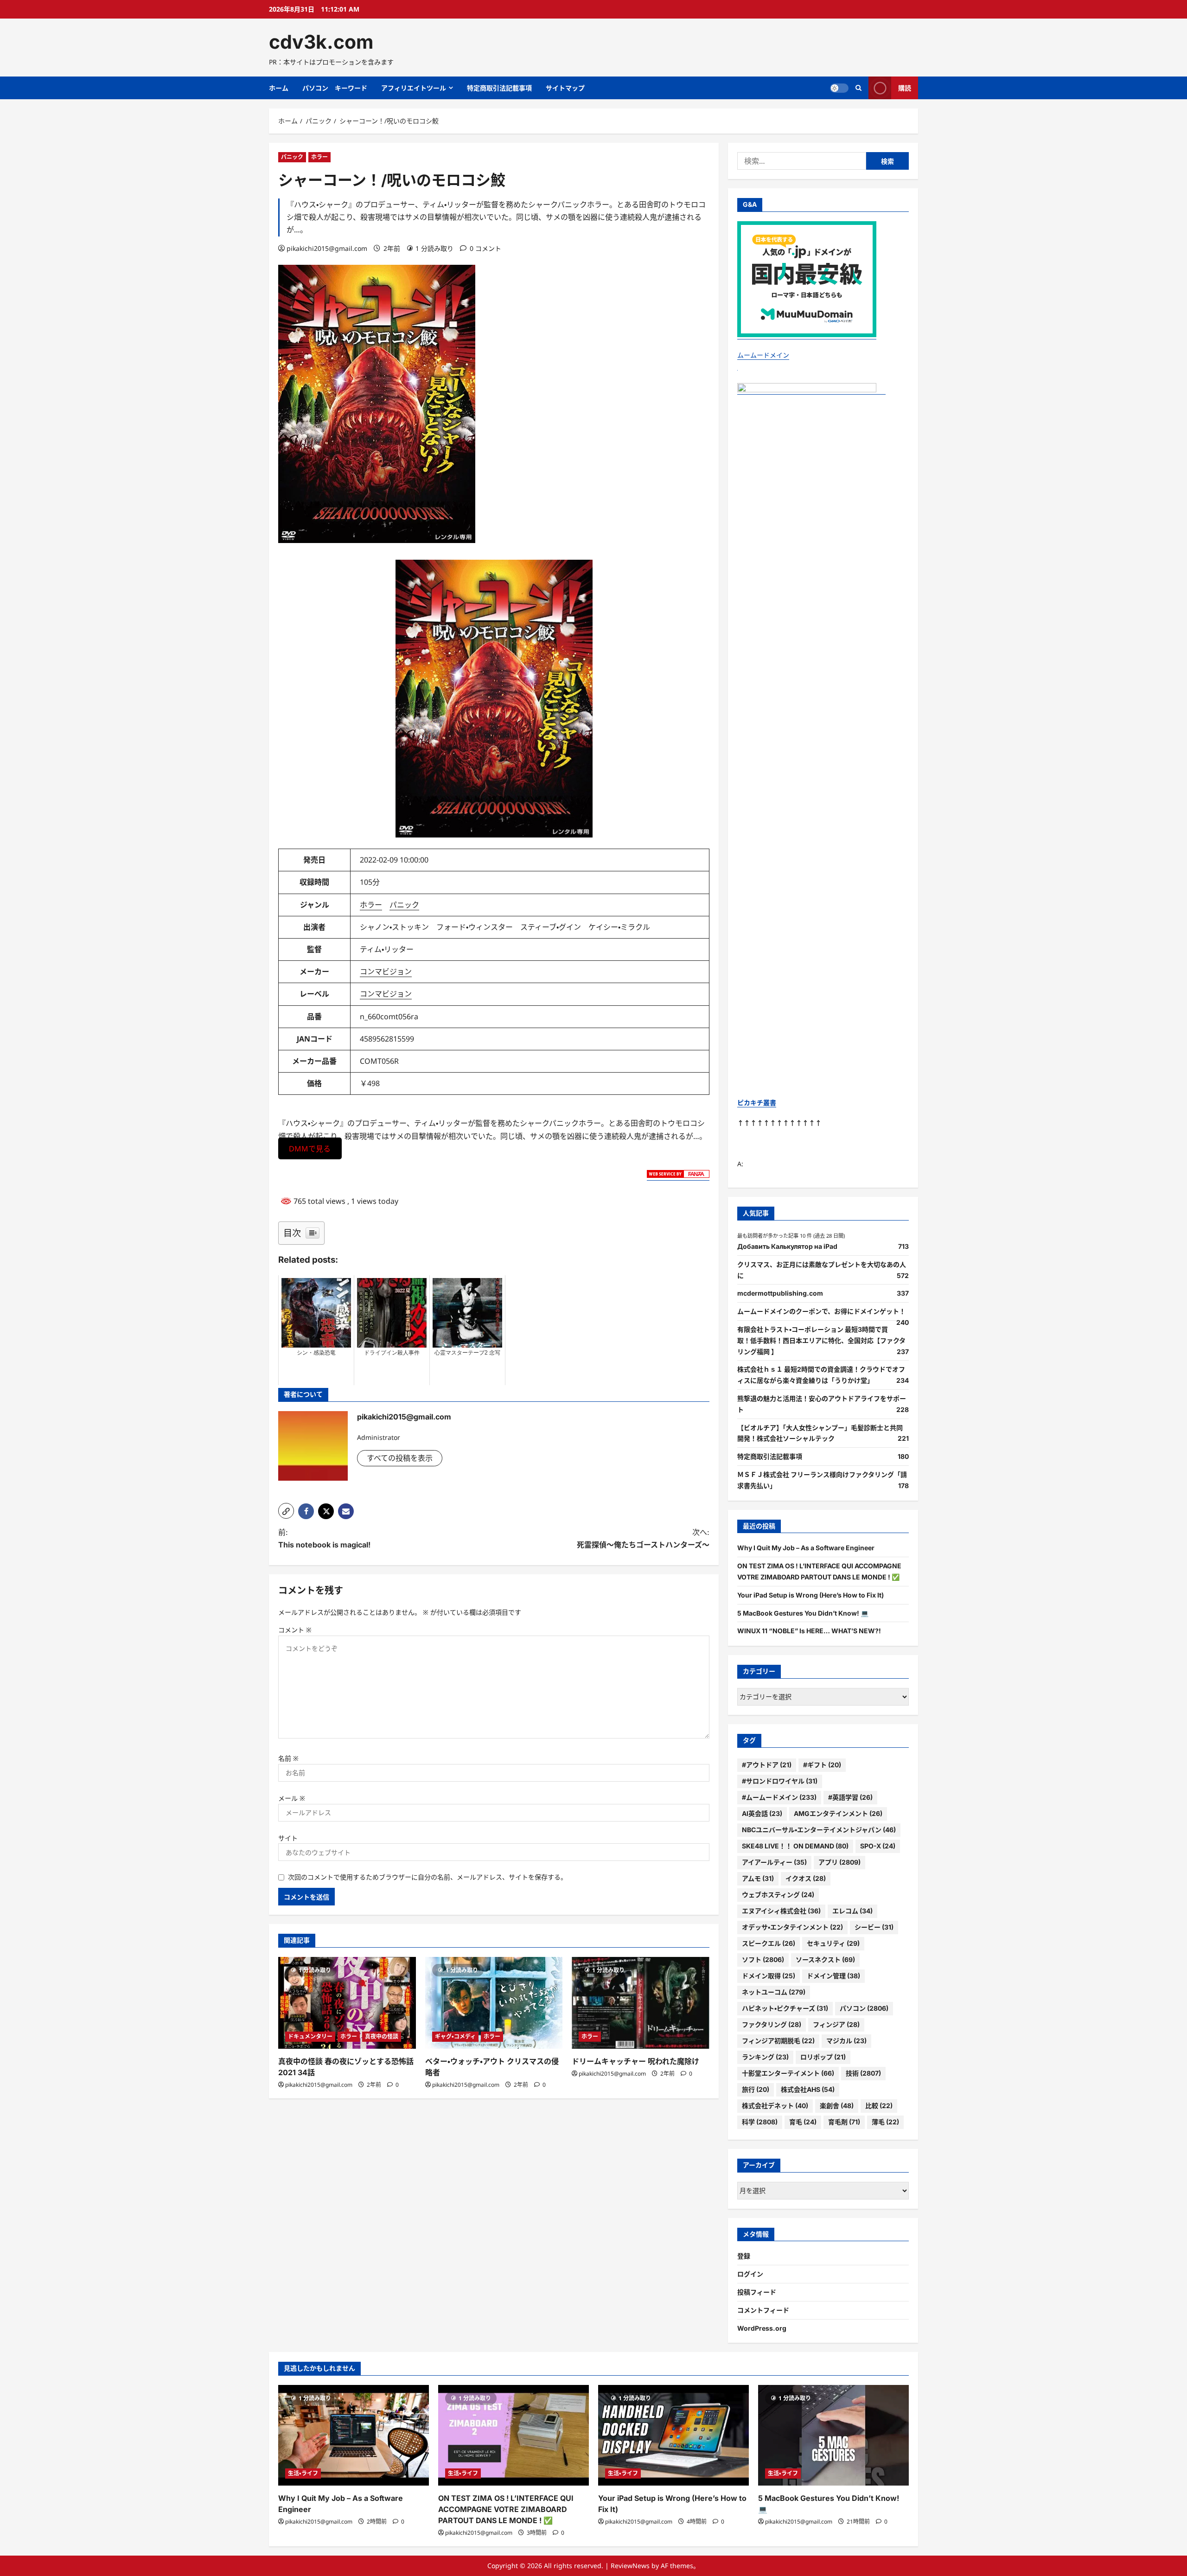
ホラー (319, 157)
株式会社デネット (775, 2106)
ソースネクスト (825, 1959)
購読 (905, 88)
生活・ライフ (303, 2473)
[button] (286, 1511)
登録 (744, 2256)
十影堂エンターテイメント (788, 2073)
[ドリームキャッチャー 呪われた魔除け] (641, 2003)
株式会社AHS (808, 2089)
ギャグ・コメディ (455, 2036)
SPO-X (878, 1846)
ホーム (279, 88)
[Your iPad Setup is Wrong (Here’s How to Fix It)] (673, 2435)
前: (324, 1538)
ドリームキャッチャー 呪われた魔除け (635, 2061)
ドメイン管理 (833, 1976)
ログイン (750, 2274)
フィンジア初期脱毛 (778, 2041)
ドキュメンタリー (310, 2036)
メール (292, 1798)
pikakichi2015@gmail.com (327, 248)
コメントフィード (763, 2310)
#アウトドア (767, 1765)
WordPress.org (762, 2328)
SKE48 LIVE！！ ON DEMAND (795, 1846)
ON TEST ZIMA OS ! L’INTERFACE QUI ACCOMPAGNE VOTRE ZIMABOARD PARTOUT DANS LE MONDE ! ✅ (506, 2509)
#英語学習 (850, 1797)
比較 (879, 2106)
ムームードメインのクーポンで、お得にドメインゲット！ (821, 1311)
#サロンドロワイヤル (780, 1781)
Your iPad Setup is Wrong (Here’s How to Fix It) (810, 1595)
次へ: (643, 1538)
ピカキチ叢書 (757, 1103)
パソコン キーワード (335, 88)
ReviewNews (630, 2566)
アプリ (839, 1862)
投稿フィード (757, 2292)
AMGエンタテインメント (838, 1813)
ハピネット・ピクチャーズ (785, 2008)
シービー (874, 1927)
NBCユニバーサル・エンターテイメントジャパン (819, 1830)
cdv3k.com (321, 42)
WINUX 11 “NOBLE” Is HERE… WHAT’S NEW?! (809, 1631)
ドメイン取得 (769, 1976)
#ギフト (822, 1765)
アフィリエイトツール (414, 88)
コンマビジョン (386, 972)
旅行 (756, 2089)
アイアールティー (774, 1862)
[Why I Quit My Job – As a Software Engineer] (354, 2435)
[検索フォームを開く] (858, 88)
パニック (292, 157)
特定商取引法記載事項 (499, 88)
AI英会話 (762, 1813)
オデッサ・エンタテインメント (792, 1927)
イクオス (806, 1878)
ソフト (763, 1959)
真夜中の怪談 (382, 2036)
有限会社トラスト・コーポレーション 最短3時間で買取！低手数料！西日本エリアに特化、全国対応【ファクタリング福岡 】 (821, 1340)
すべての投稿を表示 (400, 1458)
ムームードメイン (763, 355)
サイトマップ (565, 88)
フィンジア (836, 2024)
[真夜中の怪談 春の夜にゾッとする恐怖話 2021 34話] (347, 2003)
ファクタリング (772, 2024)
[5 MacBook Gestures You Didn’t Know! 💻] (833, 2435)
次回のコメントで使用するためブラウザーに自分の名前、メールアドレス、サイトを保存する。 (428, 1877)
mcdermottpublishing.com (780, 1293)
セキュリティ (833, 1943)
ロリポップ (823, 2057)
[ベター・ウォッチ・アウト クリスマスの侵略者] (494, 2003)
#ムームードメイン (779, 1797)
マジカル (846, 2041)
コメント (295, 1630)
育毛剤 (844, 2122)
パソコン (864, 2008)
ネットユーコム (774, 1992)
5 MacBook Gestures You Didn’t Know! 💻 (803, 1613)
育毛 (803, 2122)
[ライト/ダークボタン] (839, 88)
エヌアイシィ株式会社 (781, 1911)
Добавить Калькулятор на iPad (787, 1246)
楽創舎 (837, 2106)
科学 (760, 2122)
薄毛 (885, 2122)
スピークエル (769, 1943)
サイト (288, 1838)
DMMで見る (310, 1149)
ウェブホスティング (778, 1895)
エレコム (852, 1911)
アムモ (758, 1878)
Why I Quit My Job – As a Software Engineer (806, 1548)
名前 (288, 1758)
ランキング (765, 2057)
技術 (863, 2073)
